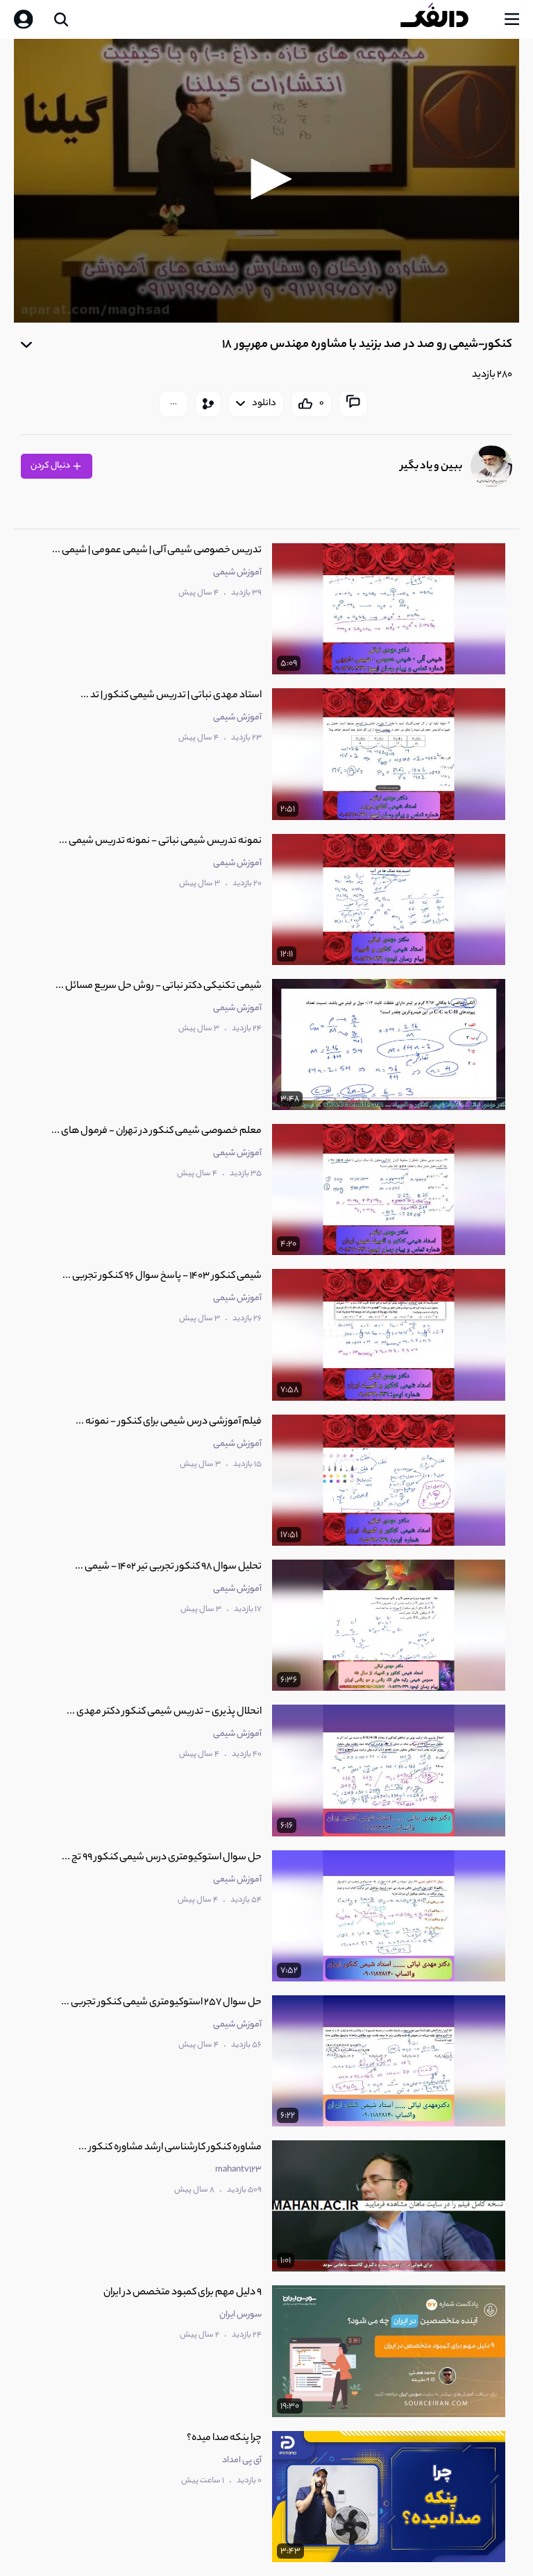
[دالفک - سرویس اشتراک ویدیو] (446, 19)
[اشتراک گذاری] (208, 404)
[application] (266, 181)
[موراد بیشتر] (174, 404)
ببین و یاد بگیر (431, 467)
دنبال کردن (51, 466)
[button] (266, 179)
